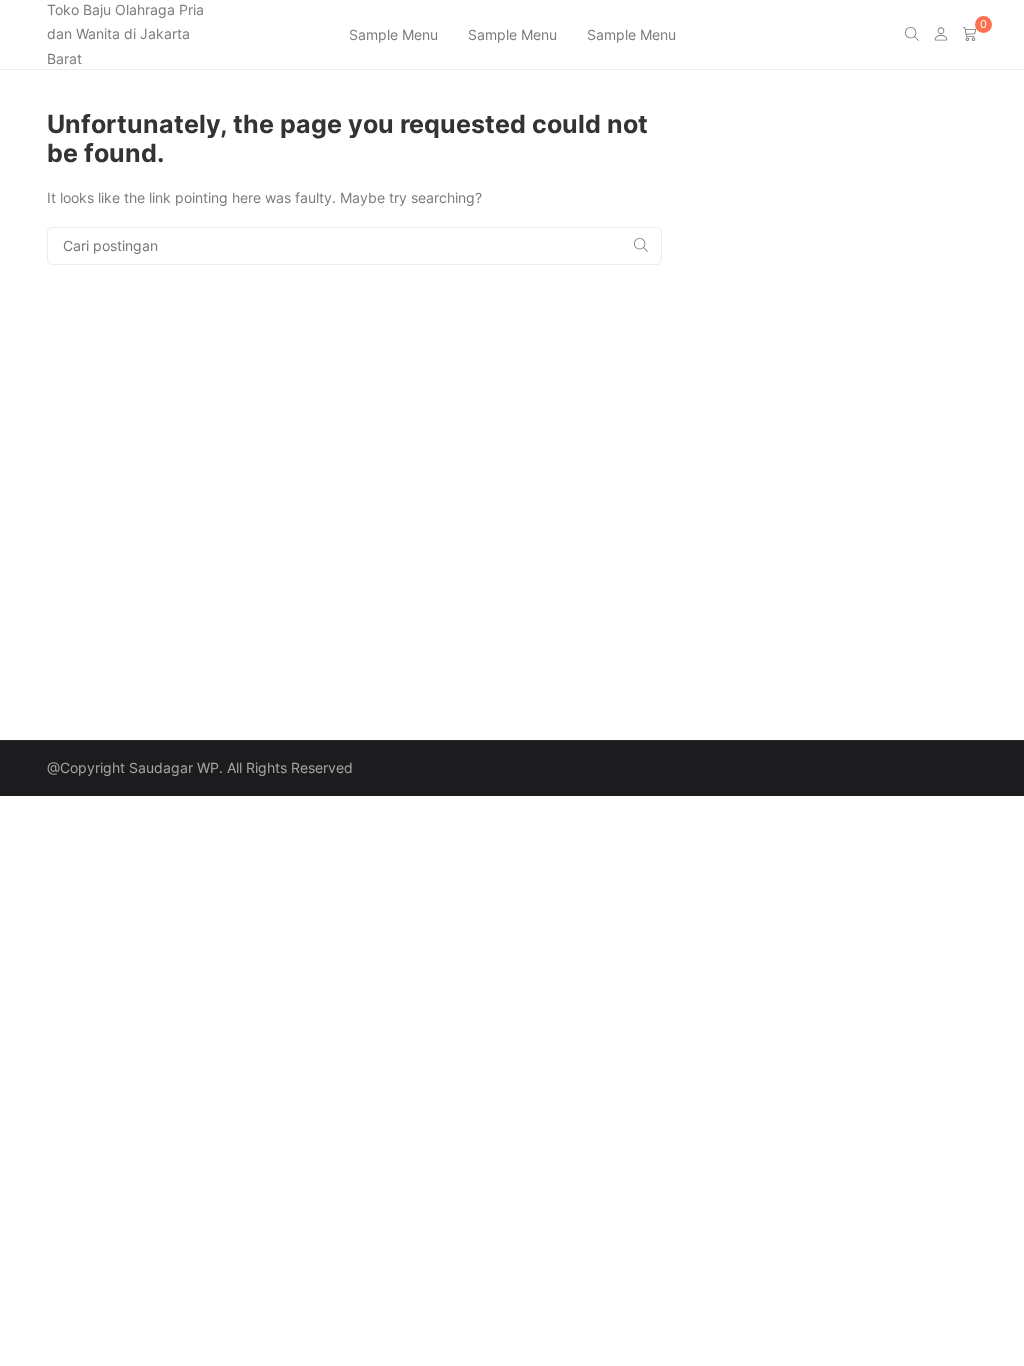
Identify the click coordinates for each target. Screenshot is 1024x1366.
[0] (970, 34)
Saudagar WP (174, 767)
